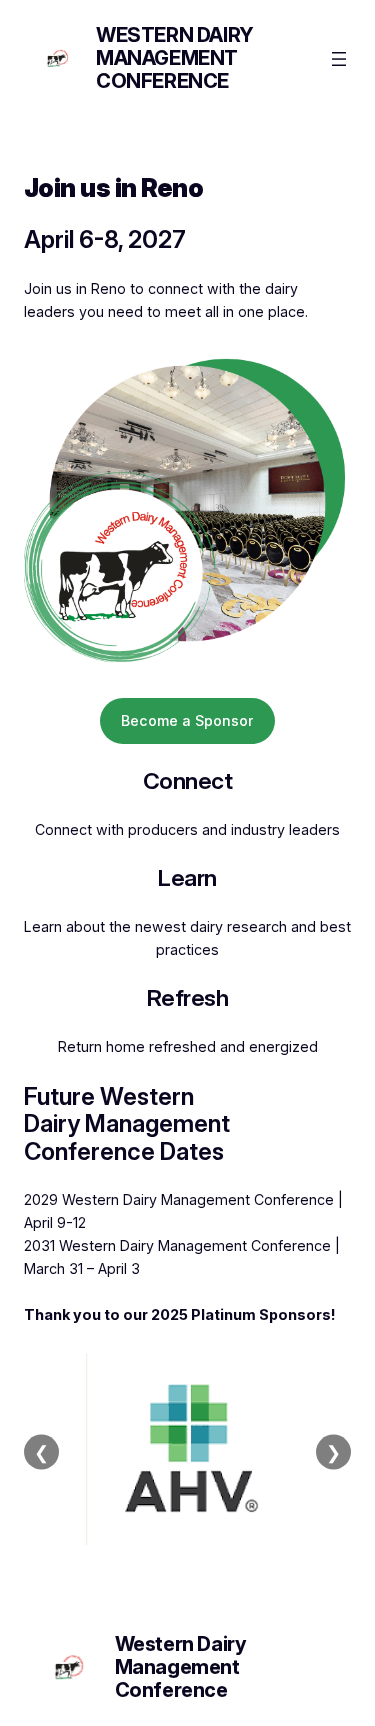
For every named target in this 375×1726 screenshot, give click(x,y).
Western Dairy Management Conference (175, 58)
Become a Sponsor (187, 720)
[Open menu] (339, 59)
